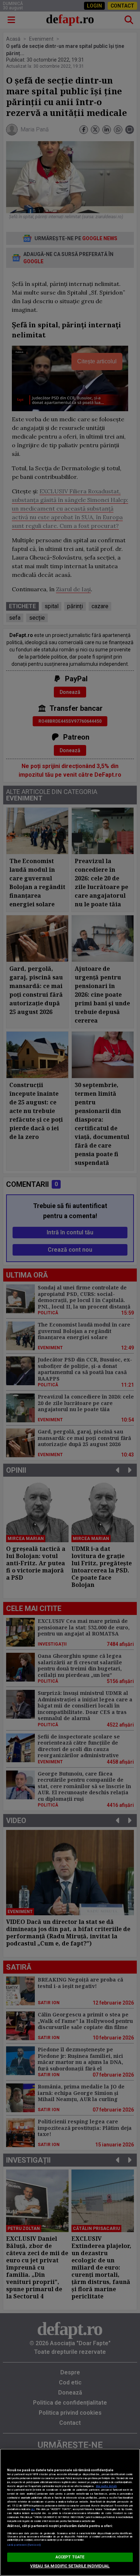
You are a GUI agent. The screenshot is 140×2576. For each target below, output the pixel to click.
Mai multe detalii (106, 2486)
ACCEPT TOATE (70, 2557)
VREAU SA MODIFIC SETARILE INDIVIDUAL (70, 2566)
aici (33, 2509)
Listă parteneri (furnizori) (24, 2545)
